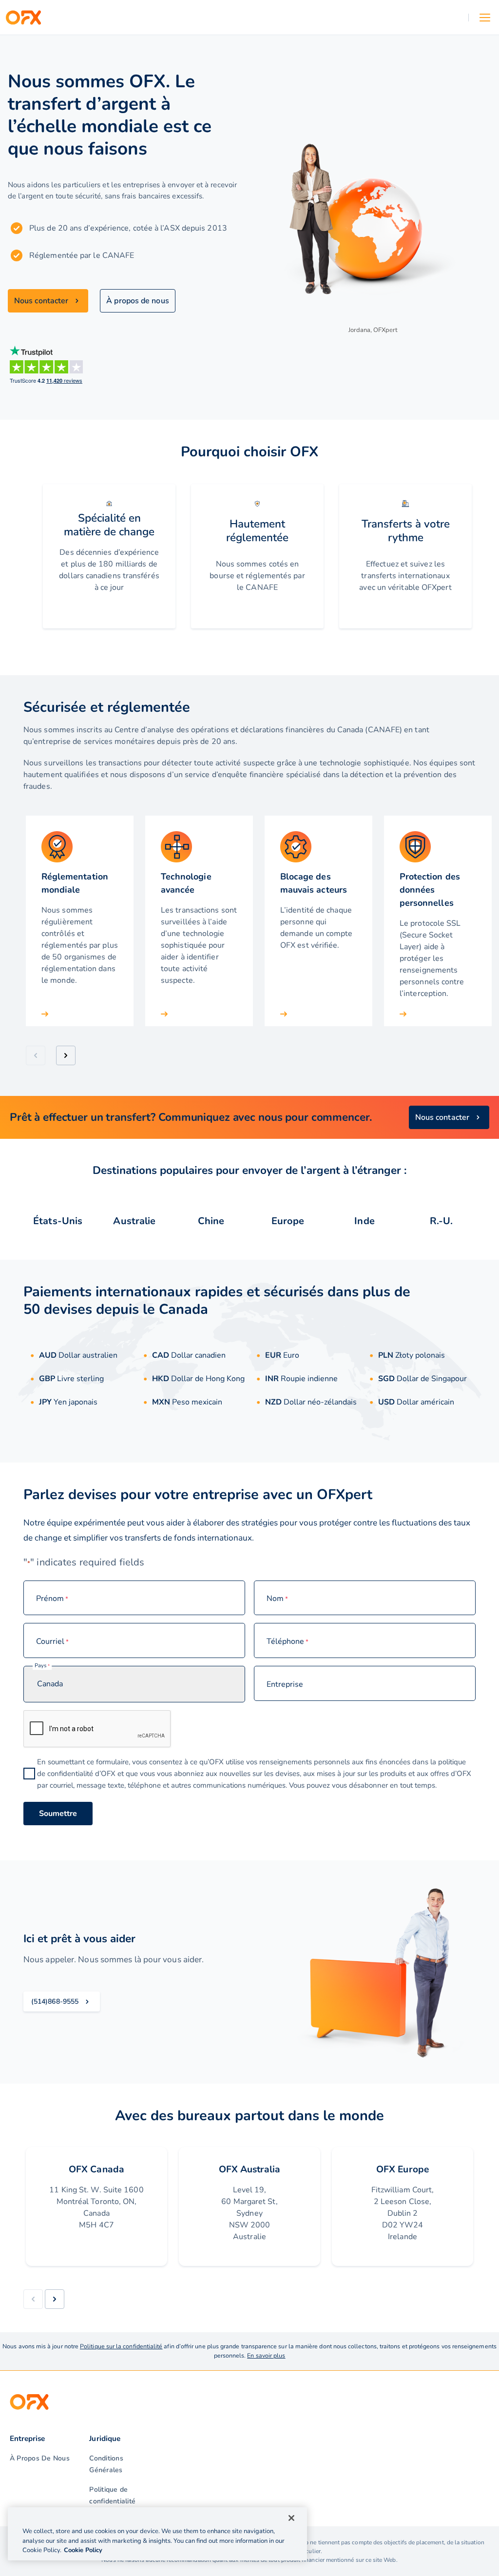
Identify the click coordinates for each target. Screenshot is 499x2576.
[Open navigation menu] (485, 18)
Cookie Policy (83, 2550)
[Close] (291, 2518)
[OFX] (23, 18)
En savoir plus (266, 2355)
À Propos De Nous (40, 2458)
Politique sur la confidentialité (121, 2346)
